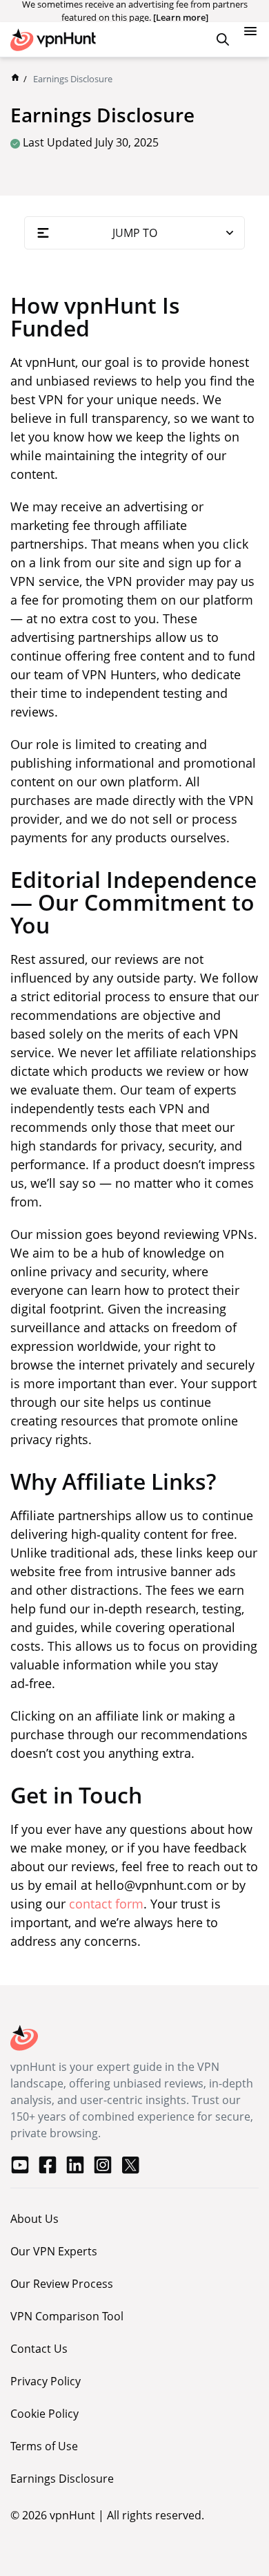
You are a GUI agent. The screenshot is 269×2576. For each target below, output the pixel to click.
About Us (34, 2219)
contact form (106, 1904)
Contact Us (39, 2349)
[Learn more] (181, 17)
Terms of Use (44, 2446)
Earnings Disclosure (62, 2479)
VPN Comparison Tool (67, 2316)
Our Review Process (62, 2284)
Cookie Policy (44, 2414)
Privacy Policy (46, 2381)
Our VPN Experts (54, 2251)
